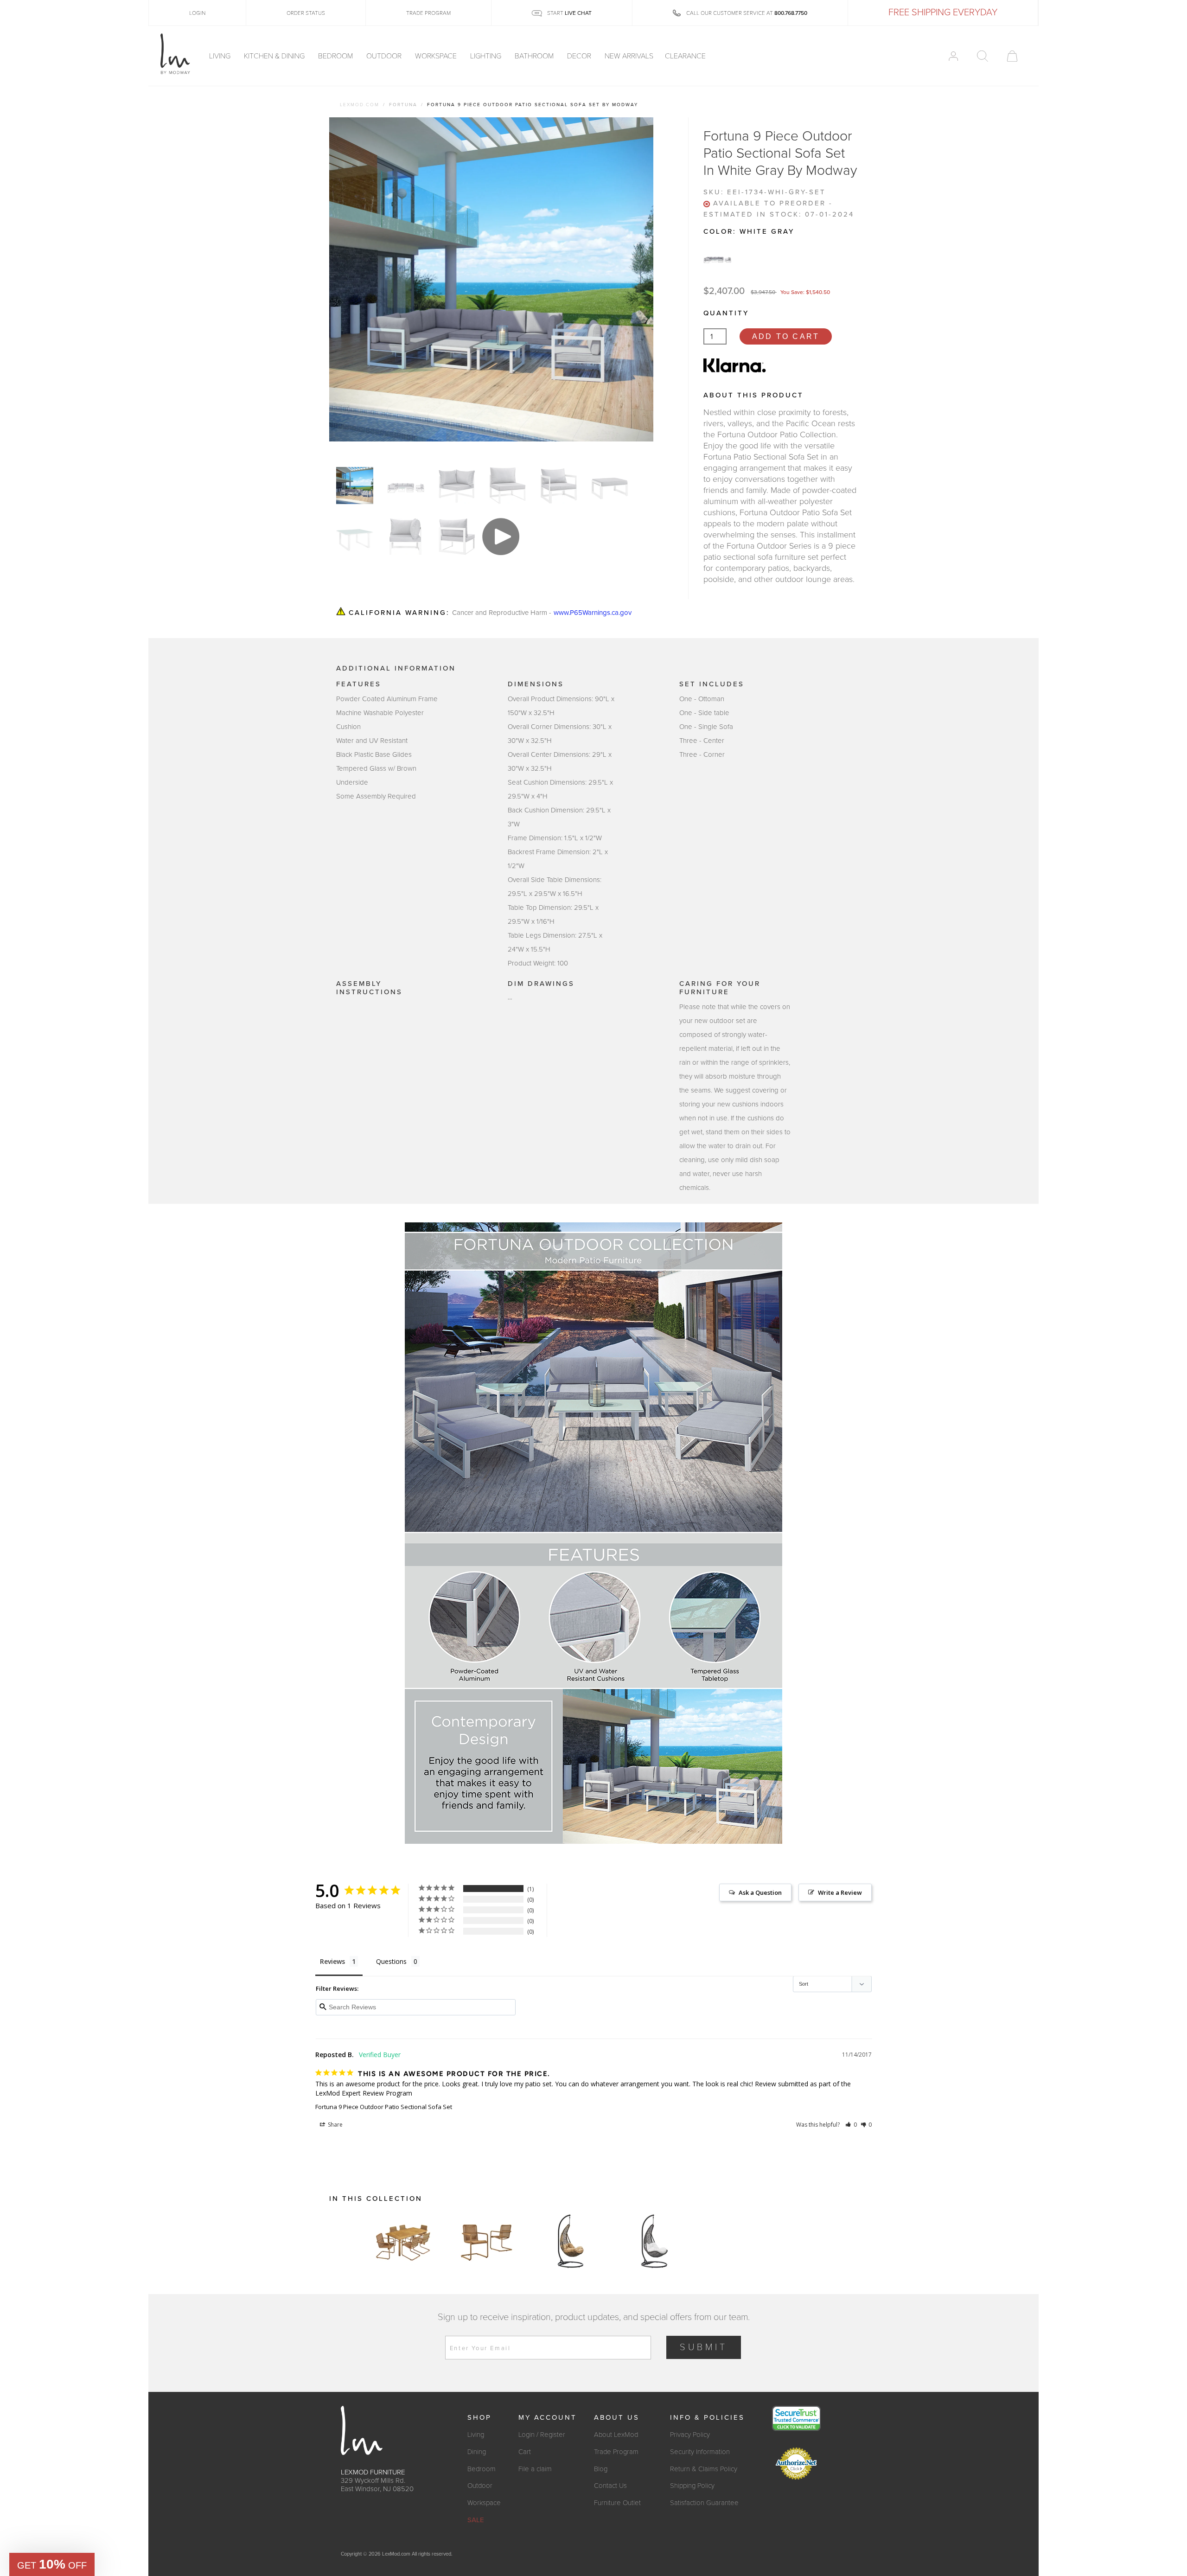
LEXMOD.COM (360, 105)
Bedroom (336, 56)
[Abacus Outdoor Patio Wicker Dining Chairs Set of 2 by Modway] (487, 2241)
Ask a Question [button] (760, 1892)
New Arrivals (629, 56)
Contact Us (610, 2486)
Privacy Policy (690, 2435)
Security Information (700, 2452)
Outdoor (385, 56)
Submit (704, 2347)
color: (749, 231)
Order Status (306, 13)
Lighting (487, 56)
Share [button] (335, 2125)
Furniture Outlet (617, 2503)
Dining (477, 2452)
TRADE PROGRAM (428, 13)
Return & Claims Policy (704, 2469)
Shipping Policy (692, 2486)
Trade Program (616, 2452)
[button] (851, 2125)
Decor (580, 56)
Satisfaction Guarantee (704, 2503)
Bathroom (535, 56)
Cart (525, 2452)
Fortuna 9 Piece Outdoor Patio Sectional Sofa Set (384, 2107)
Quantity (726, 313)
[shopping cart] (1012, 56)
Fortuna (403, 105)
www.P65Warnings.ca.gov (593, 613)
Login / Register (542, 2435)
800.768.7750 (791, 13)
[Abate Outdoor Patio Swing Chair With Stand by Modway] (570, 2241)
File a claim (535, 2469)
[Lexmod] (175, 54)
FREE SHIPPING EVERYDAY (943, 13)
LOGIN (197, 13)
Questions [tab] (391, 1961)
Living (221, 56)
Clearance (685, 56)
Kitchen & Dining (275, 56)
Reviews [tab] (332, 1961)
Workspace (437, 56)
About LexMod (616, 2435)
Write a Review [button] (840, 1892)
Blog (601, 2469)
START (569, 13)
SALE (476, 2520)
